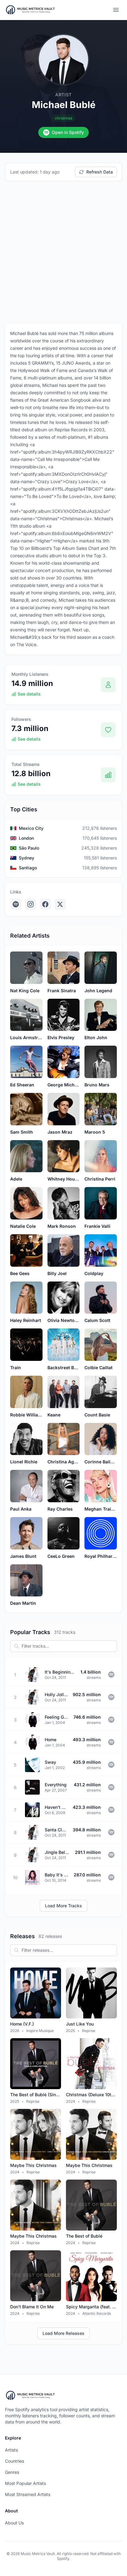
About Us (14, 2523)
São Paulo (29, 848)
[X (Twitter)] (60, 904)
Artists (11, 2450)
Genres (12, 2472)
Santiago (28, 868)
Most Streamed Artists (28, 2494)
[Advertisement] (63, 252)
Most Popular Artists (25, 2483)
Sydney (27, 858)
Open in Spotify (68, 132)
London (26, 838)
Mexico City (31, 828)
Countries (14, 2461)
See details (29, 694)
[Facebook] (45, 904)
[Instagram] (31, 904)
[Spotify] (16, 904)
